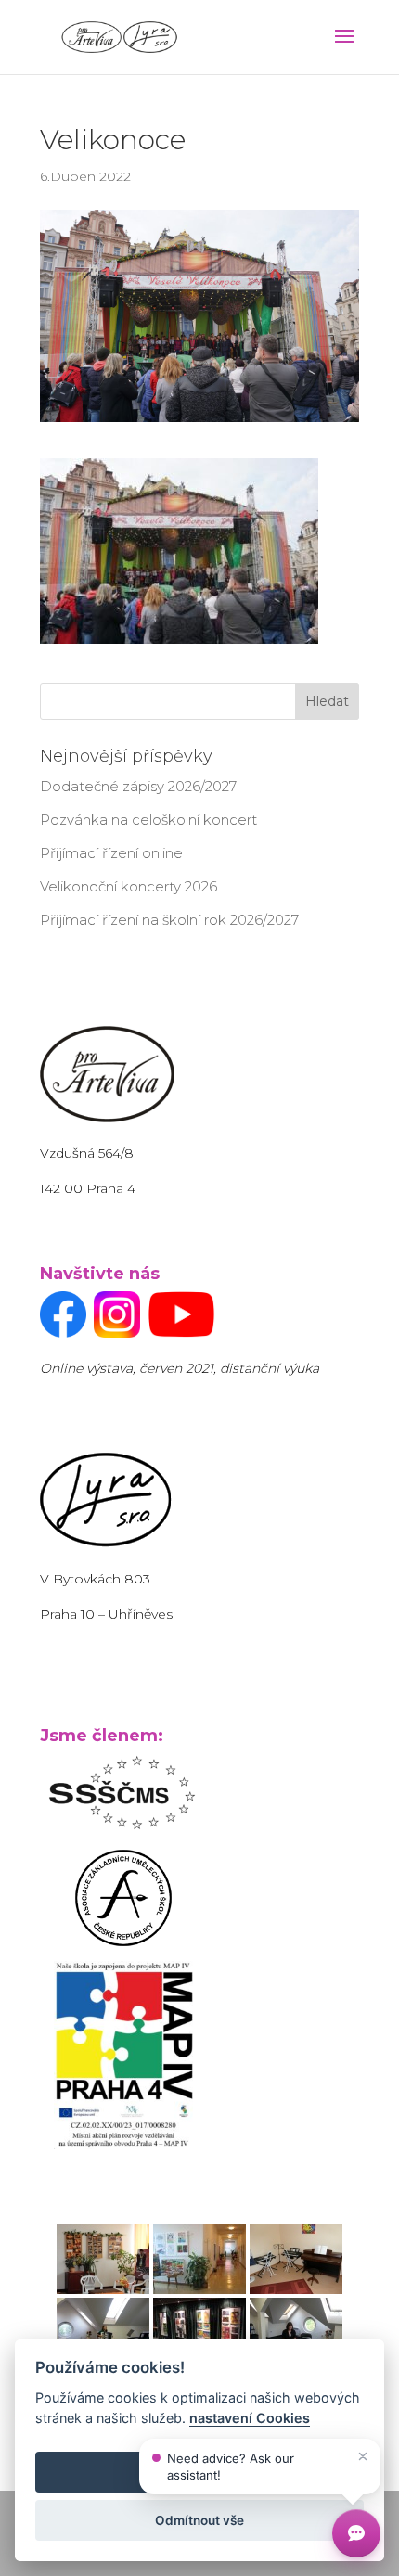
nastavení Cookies (250, 2418)
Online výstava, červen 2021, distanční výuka (180, 1368)
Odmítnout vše (199, 2520)
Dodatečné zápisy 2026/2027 (138, 786)
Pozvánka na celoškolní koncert (148, 820)
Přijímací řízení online (111, 853)
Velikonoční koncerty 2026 (129, 886)
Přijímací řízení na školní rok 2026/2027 (169, 920)
